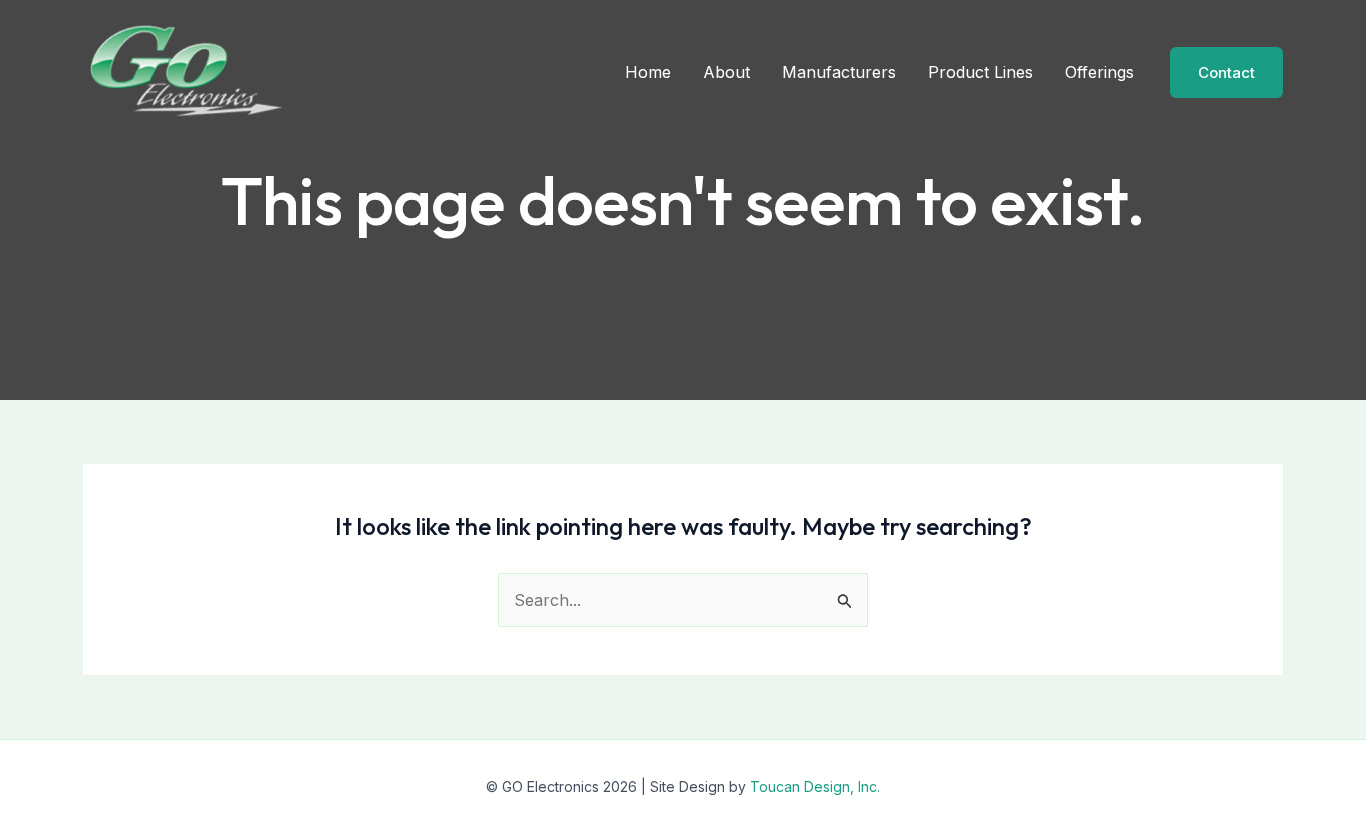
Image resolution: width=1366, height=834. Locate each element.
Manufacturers (839, 72)
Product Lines (980, 72)
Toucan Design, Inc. (815, 786)
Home (648, 72)
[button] (1226, 72)
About (726, 72)
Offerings (1099, 72)
